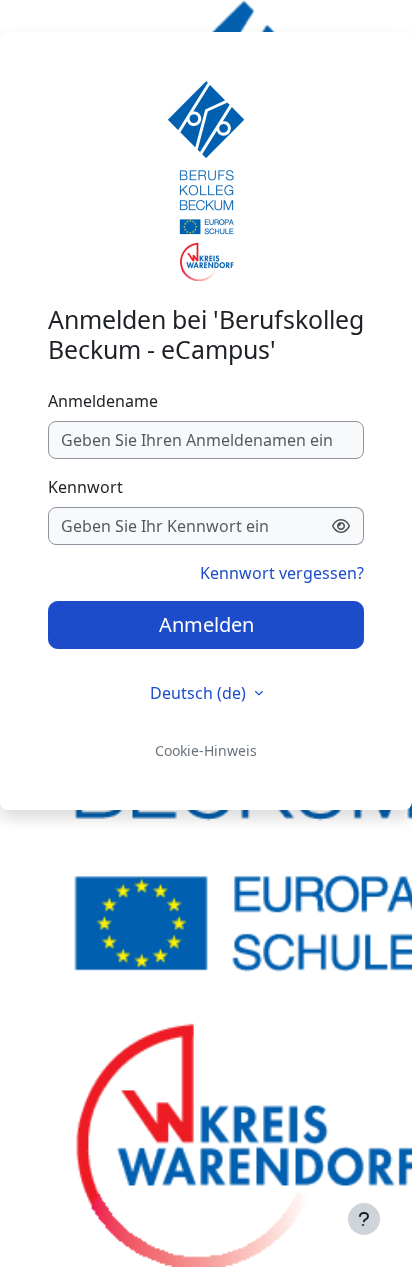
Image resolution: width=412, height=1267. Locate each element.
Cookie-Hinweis (206, 750)
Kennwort (85, 487)
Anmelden (206, 624)
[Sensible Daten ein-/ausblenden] (341, 526)
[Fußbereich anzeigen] (364, 1219)
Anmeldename (103, 401)
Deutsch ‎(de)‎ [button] (200, 693)
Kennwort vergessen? (282, 573)
